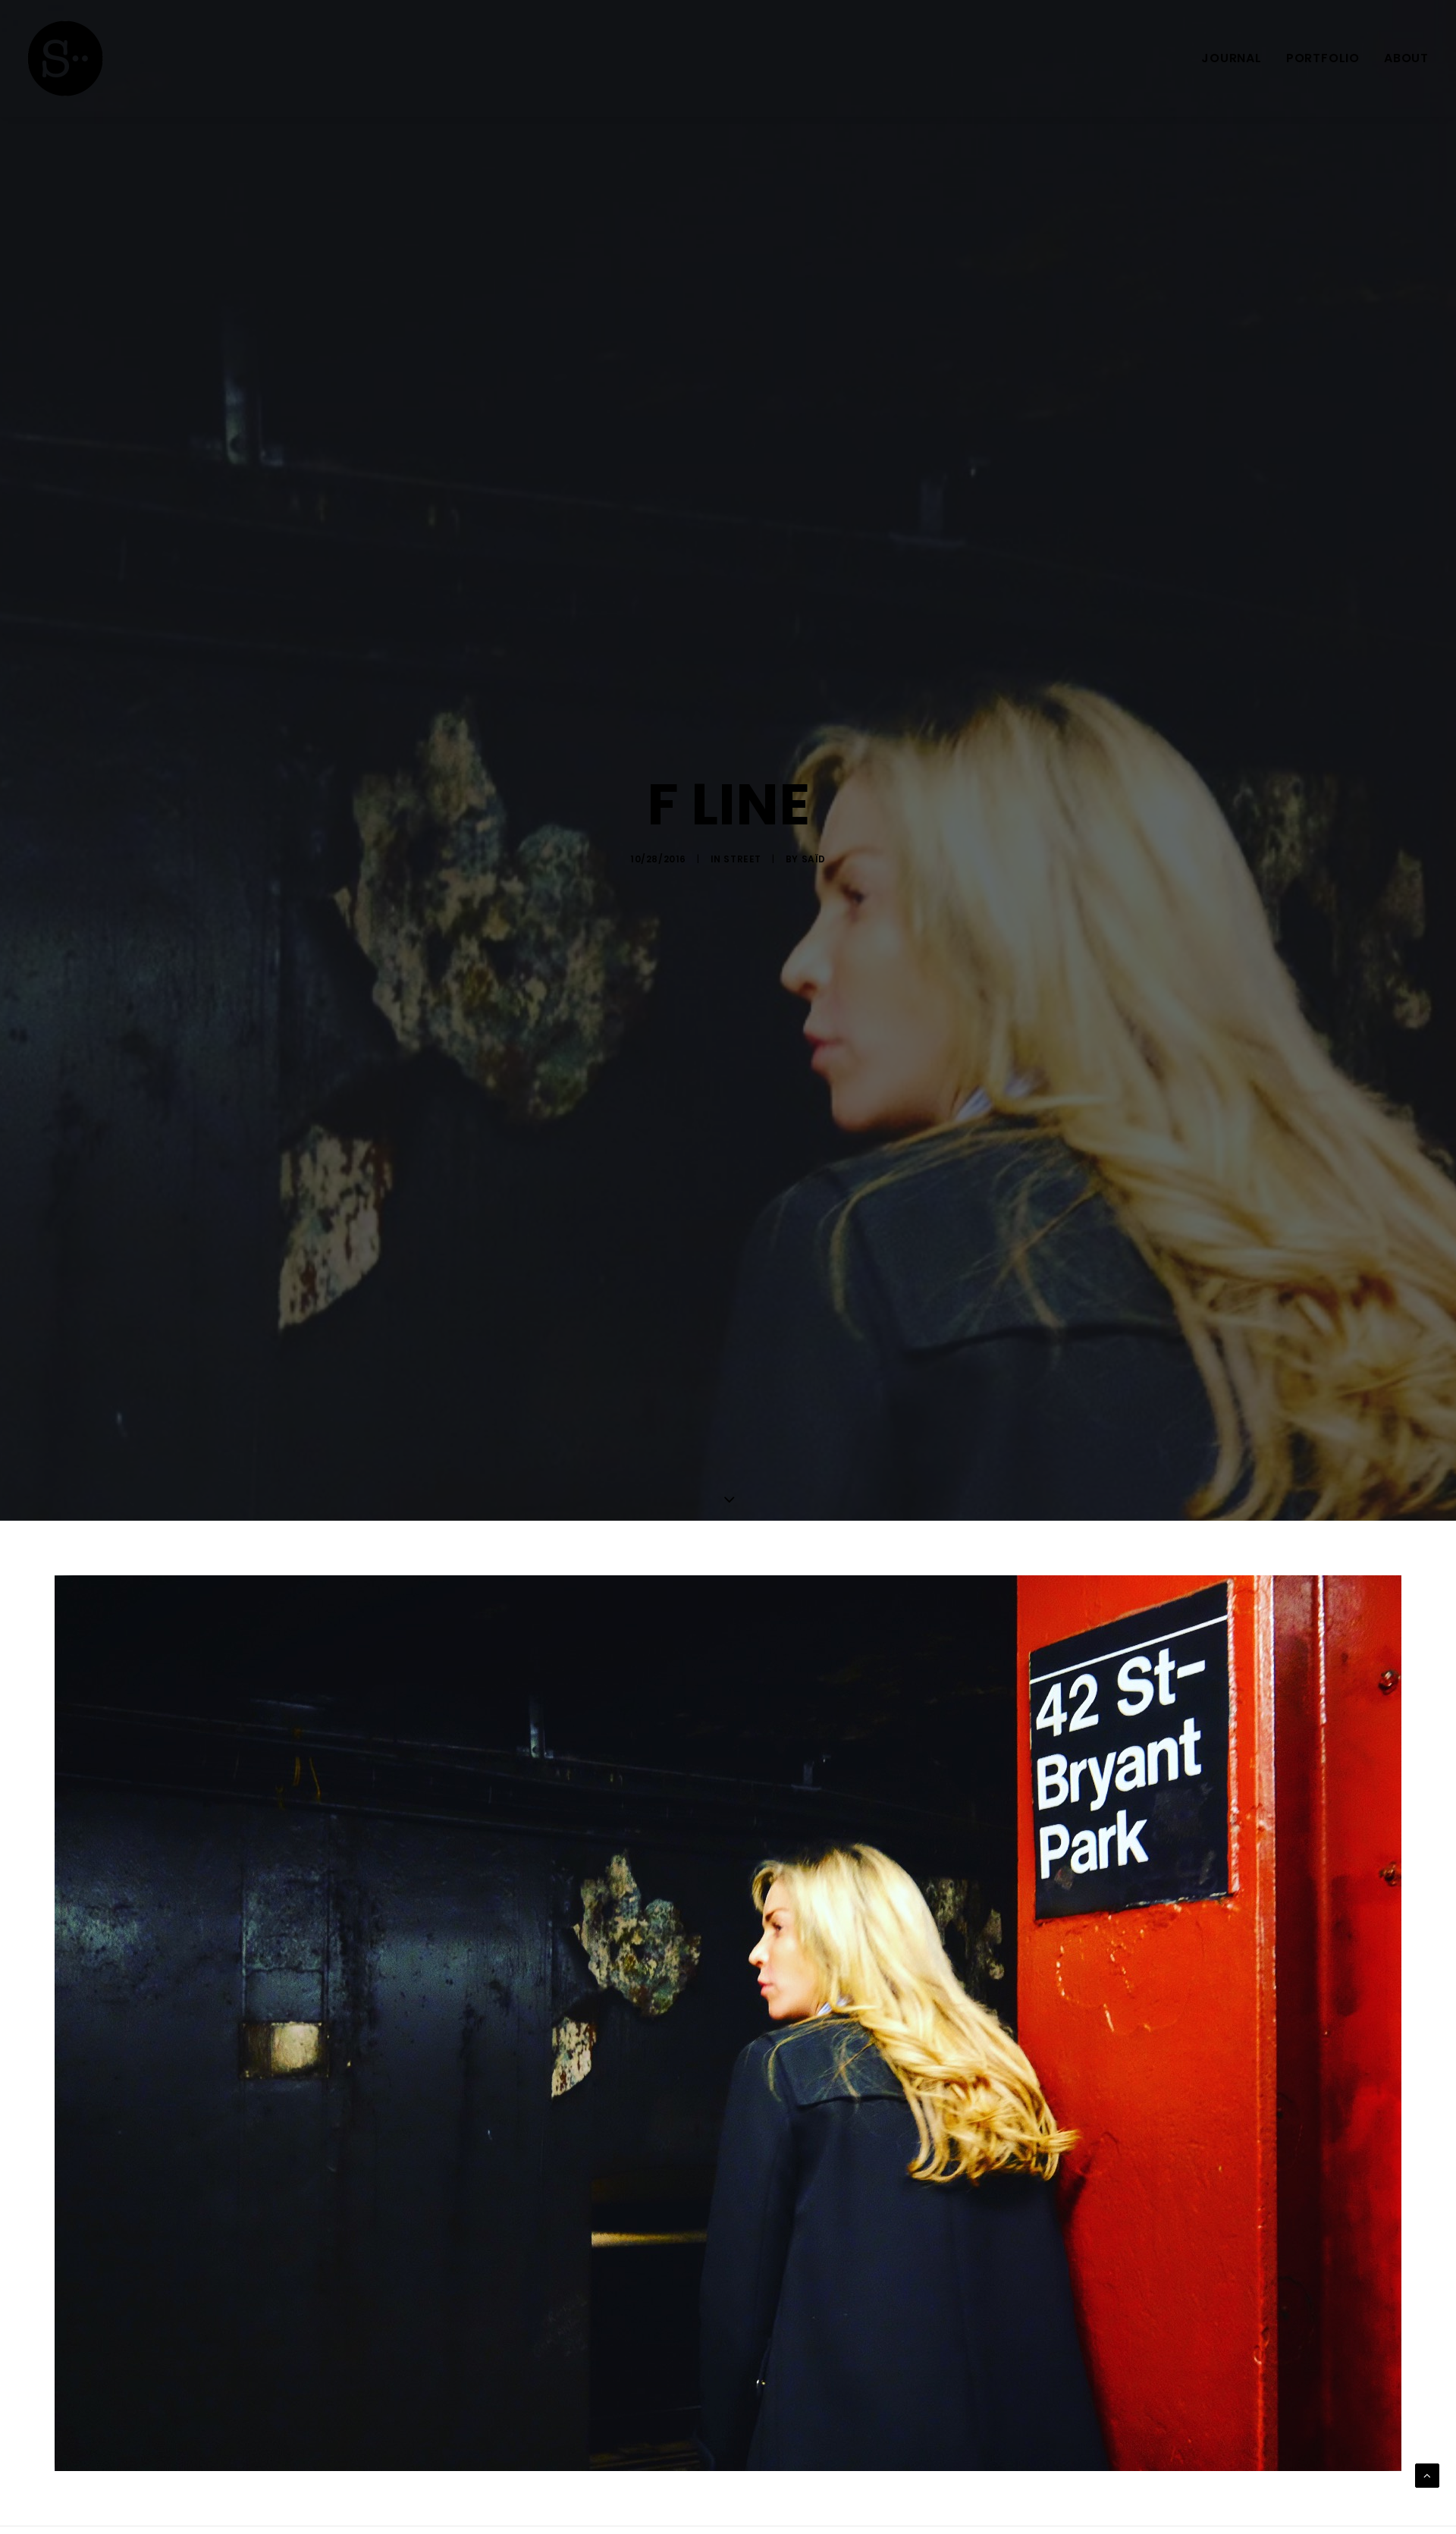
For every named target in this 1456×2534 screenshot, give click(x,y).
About (1406, 58)
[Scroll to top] (1427, 2476)
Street (742, 859)
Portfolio (1323, 58)
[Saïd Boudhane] (65, 58)
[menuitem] (1237, 58)
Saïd (814, 859)
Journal (1232, 58)
